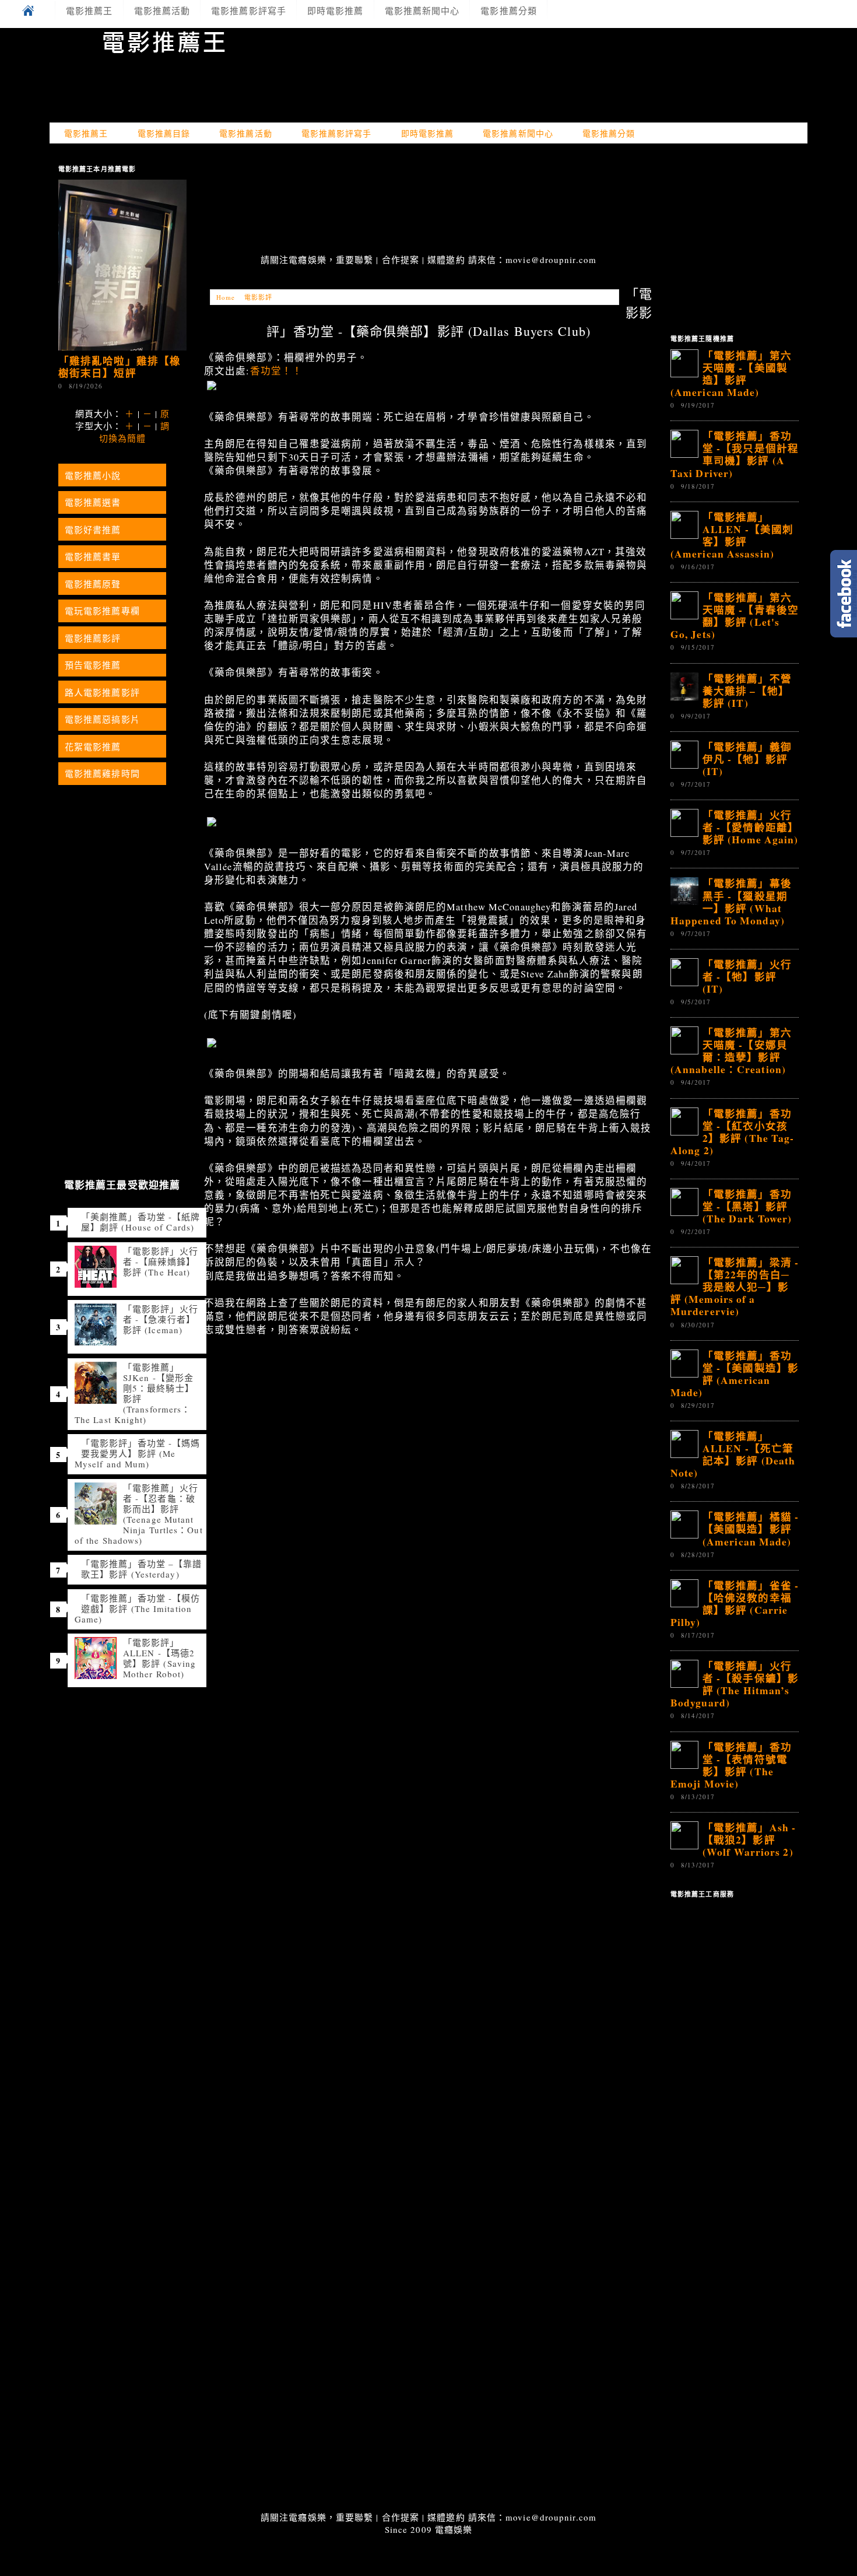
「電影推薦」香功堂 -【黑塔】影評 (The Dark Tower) (747, 1206)
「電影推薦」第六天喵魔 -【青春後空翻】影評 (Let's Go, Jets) (735, 616)
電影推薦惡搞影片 (102, 719)
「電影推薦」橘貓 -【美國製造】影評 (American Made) (751, 1529)
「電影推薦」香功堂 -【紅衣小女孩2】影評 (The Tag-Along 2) (732, 1132)
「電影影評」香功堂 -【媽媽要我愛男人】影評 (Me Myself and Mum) (137, 1453)
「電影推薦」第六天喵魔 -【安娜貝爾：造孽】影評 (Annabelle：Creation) (731, 1051)
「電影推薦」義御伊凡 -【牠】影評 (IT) (747, 759)
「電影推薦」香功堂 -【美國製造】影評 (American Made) (735, 1374)
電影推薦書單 (93, 556)
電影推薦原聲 (93, 584)
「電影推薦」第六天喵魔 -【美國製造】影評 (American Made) (731, 374)
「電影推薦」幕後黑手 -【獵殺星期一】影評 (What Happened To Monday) (731, 901)
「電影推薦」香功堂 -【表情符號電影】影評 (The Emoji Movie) (731, 1765)
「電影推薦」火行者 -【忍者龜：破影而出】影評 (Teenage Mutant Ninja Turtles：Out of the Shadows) (139, 1514)
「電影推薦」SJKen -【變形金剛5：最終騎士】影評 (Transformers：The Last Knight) (134, 1393)
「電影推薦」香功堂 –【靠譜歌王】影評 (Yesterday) (141, 1569)
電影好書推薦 (93, 530)
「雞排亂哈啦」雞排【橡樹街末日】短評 (120, 367)
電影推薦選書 (93, 502)
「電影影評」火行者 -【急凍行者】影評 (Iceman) (161, 1319)
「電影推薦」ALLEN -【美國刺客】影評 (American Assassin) (732, 535)
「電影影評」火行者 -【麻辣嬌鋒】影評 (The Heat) (161, 1261)
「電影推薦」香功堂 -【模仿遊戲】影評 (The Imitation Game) (137, 1608)
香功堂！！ (277, 371)
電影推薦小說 (93, 475)
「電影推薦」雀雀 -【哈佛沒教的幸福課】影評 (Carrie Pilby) (735, 1604)
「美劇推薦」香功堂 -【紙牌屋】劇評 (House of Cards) (141, 1222)
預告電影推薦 (93, 665)
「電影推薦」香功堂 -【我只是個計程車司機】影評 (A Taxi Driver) (735, 454)
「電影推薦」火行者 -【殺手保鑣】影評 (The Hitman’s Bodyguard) (735, 1684)
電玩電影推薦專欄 (102, 611)
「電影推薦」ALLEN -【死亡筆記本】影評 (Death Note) (733, 1454)
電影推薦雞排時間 (102, 773)
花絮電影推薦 (93, 746)
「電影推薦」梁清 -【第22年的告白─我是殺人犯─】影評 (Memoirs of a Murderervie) (735, 1287)
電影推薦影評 (93, 638)
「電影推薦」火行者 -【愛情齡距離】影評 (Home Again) (751, 827)
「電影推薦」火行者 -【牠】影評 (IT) (747, 976)
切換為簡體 (123, 438)
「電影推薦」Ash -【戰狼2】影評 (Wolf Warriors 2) (749, 1839)
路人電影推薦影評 (102, 692)
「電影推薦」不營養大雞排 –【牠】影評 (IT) (747, 691)
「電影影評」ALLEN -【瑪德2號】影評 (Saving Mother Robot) (159, 1658)
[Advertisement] (428, 200)
